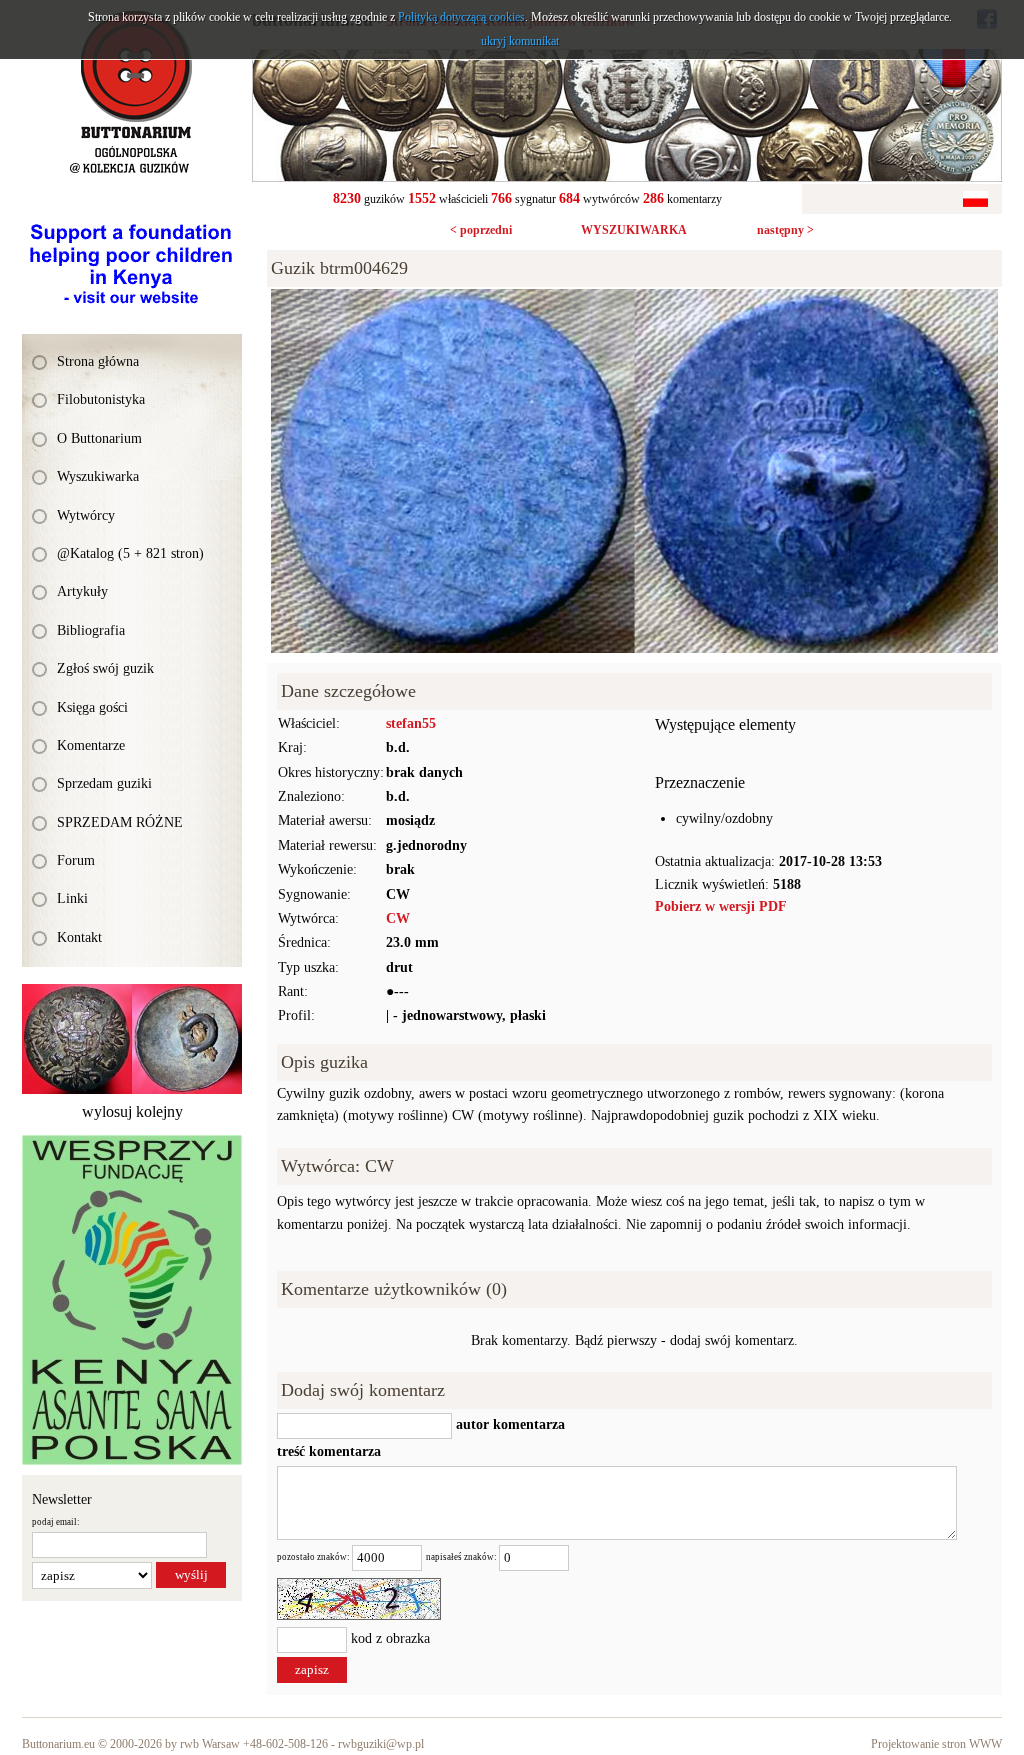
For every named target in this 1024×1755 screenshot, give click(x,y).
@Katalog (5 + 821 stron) (130, 553)
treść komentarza (329, 1451)
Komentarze (91, 745)
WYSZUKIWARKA (634, 230)
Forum (76, 860)
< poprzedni (481, 230)
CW (398, 918)
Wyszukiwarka (98, 476)
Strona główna (98, 361)
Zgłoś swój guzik (105, 668)
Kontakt (79, 937)
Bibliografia (91, 630)
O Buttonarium (99, 438)
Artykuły (82, 591)
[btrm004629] (634, 299)
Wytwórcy (86, 515)
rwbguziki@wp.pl (381, 1744)
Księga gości (92, 707)
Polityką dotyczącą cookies (461, 17)
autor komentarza (508, 1424)
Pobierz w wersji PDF (721, 906)
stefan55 (411, 723)
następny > (785, 230)
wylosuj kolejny (132, 1111)
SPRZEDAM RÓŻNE (120, 822)
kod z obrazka (390, 1639)
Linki (72, 898)
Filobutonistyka (101, 399)
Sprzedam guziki (104, 783)
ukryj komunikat (520, 41)
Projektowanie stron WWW (936, 1744)
